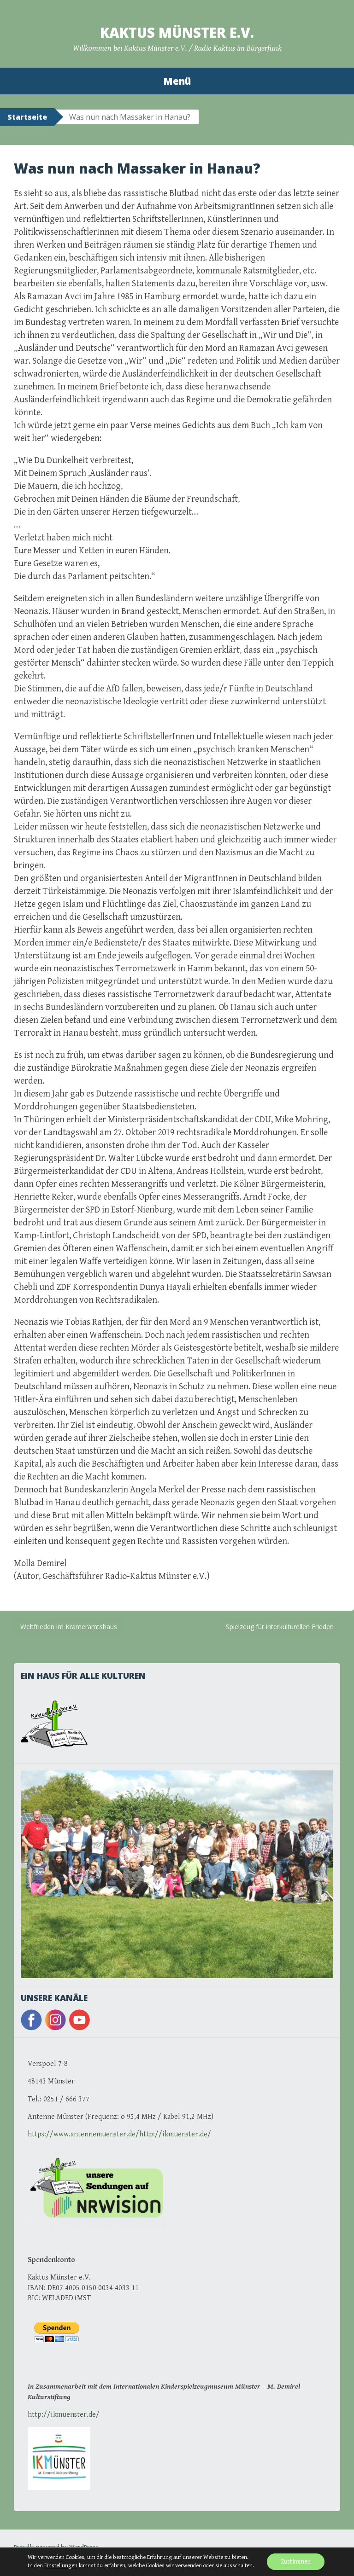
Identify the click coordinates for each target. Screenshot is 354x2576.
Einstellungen (61, 2566)
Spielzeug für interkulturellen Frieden (280, 1627)
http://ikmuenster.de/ (64, 2415)
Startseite (27, 117)
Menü (177, 81)
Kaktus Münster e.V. (177, 32)
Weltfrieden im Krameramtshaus (69, 1627)
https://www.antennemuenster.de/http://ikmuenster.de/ (119, 2134)
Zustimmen (296, 2562)
